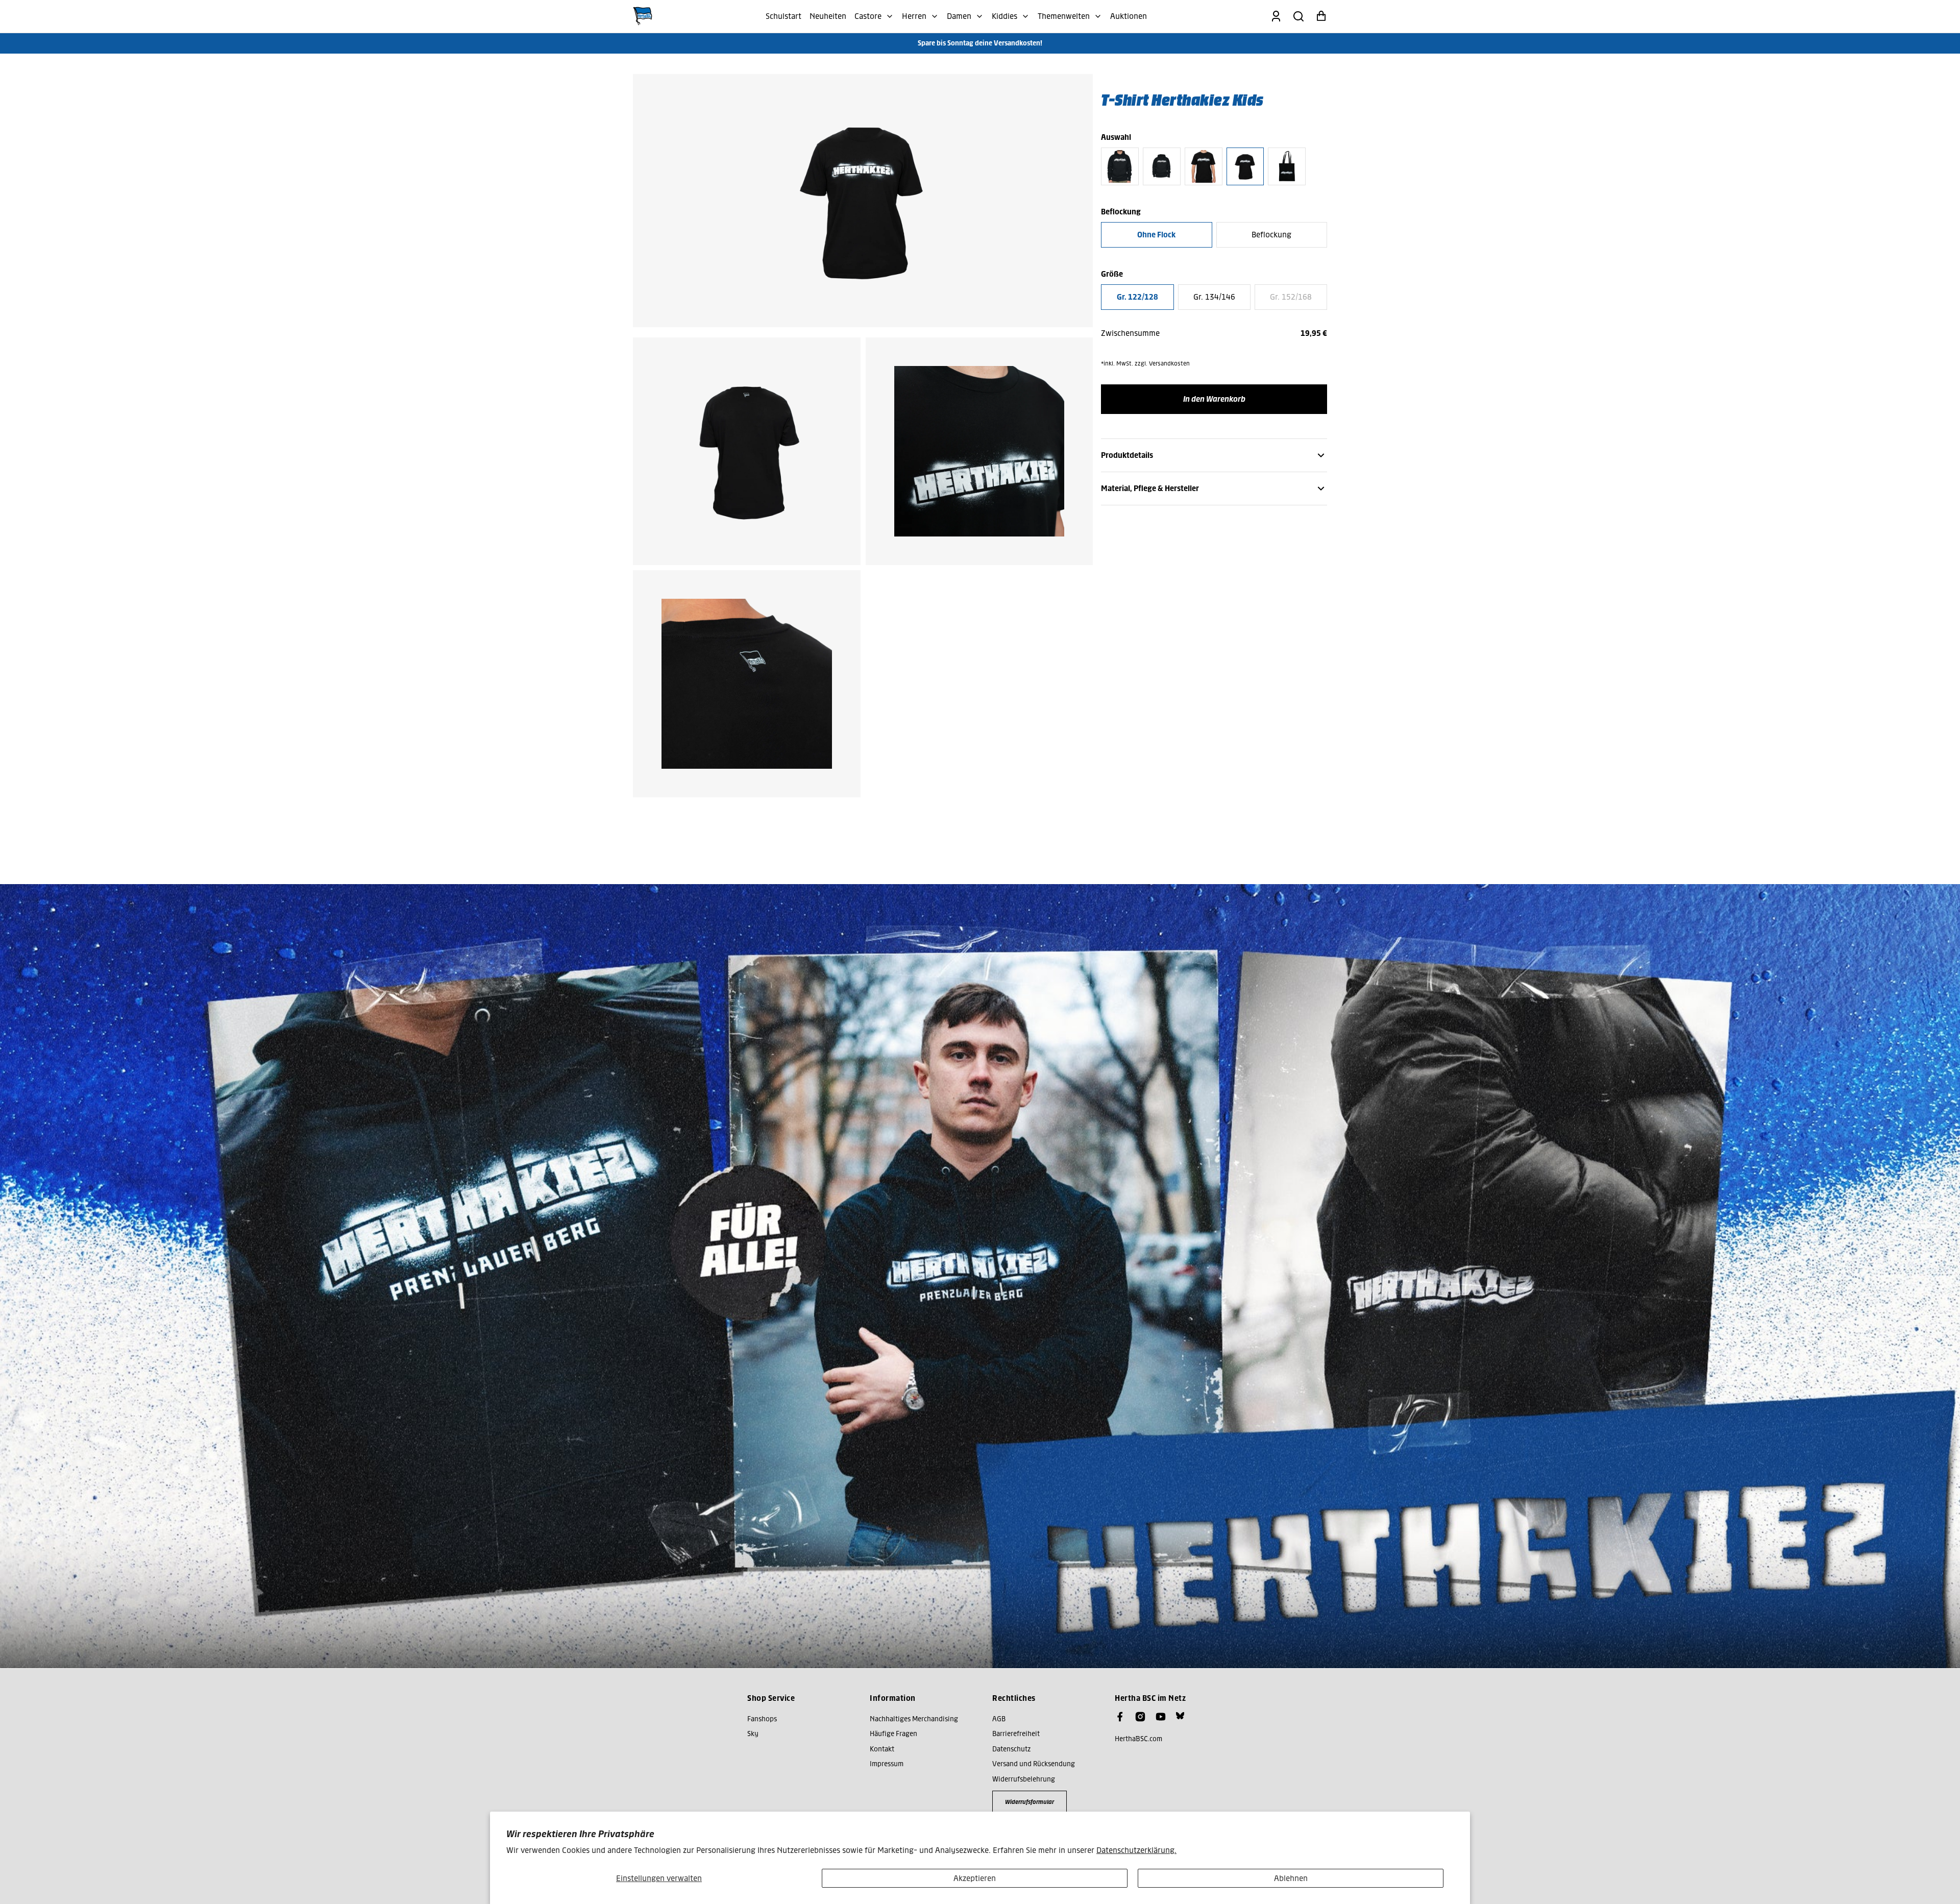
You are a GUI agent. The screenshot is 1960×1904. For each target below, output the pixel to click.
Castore (868, 16)
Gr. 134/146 (1214, 297)
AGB (999, 1719)
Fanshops (762, 1719)
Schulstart (783, 16)
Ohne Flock (1156, 235)
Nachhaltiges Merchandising (914, 1719)
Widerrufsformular (1030, 1802)
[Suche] (1298, 16)
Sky (753, 1734)
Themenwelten (1064, 16)
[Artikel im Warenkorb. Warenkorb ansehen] (1321, 16)
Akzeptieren (975, 1878)
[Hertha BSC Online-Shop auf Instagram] (1140, 1717)
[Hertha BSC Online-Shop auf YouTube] (1161, 1717)
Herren (914, 16)
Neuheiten (828, 16)
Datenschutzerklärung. (1136, 1850)
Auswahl (1116, 137)
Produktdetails (1127, 455)
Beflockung (1271, 235)
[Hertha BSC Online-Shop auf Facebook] (1120, 1717)
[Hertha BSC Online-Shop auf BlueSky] (1180, 1716)
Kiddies (1004, 16)
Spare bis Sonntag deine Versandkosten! (980, 43)
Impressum (887, 1764)
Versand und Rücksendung (1034, 1764)
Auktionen (1129, 16)
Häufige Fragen (893, 1734)
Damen (959, 16)
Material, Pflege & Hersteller (1150, 488)
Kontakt (882, 1749)
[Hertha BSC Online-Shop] (643, 16)
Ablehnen (1291, 1878)
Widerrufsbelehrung (1024, 1779)
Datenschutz (1011, 1749)
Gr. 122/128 (1137, 297)
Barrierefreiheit (1016, 1734)
